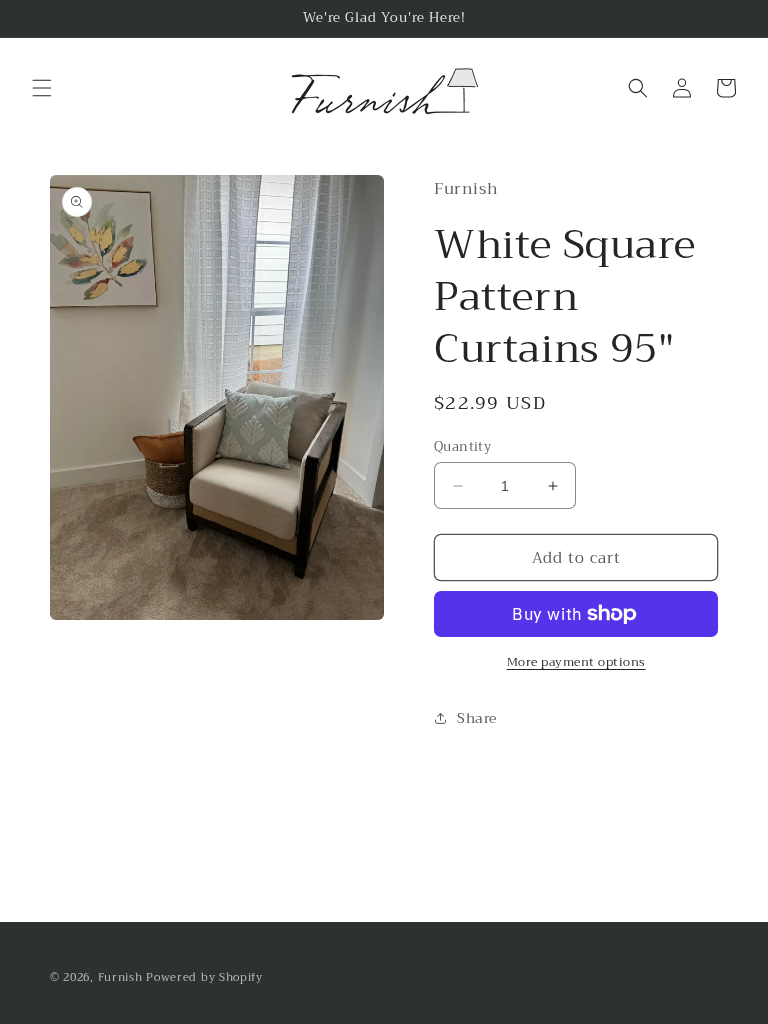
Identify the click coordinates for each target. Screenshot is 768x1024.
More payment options (576, 662)
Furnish (122, 977)
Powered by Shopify (204, 977)
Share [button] (477, 718)
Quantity (462, 447)
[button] (42, 88)
